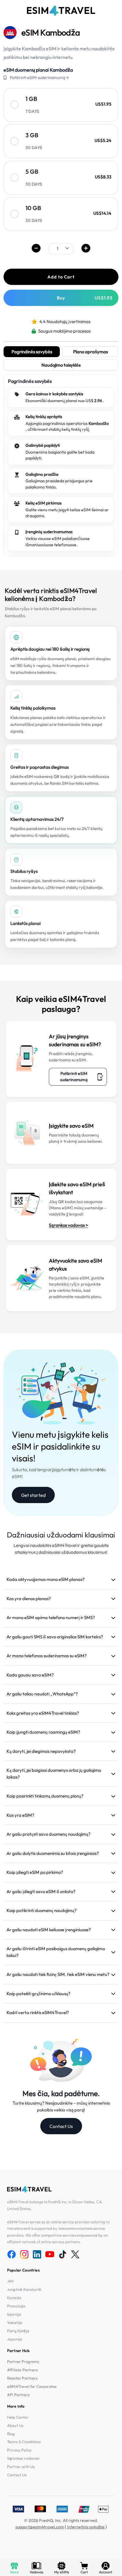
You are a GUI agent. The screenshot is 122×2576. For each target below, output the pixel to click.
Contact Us (61, 2126)
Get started (33, 1495)
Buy (85, 298)
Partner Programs (23, 2361)
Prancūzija (16, 2306)
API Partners (18, 2395)
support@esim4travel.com (40, 2527)
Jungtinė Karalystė (24, 2289)
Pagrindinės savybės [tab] (32, 352)
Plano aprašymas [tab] (90, 352)
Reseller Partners (22, 2378)
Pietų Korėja (18, 2331)
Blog (11, 2434)
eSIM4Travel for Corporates (32, 2386)
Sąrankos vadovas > (68, 1225)
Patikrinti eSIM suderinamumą (74, 1077)
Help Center (18, 2417)
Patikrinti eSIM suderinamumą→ (39, 78)
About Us (15, 2425)
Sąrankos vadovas (23, 2458)
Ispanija (14, 2314)
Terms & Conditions (24, 2442)
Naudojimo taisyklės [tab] (61, 365)
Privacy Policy (19, 2450)
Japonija (15, 2339)
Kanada (14, 2298)
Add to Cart (61, 277)
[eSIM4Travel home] (61, 11)
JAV (11, 2281)
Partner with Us (21, 2467)
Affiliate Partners (23, 2370)
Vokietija (15, 2322)
